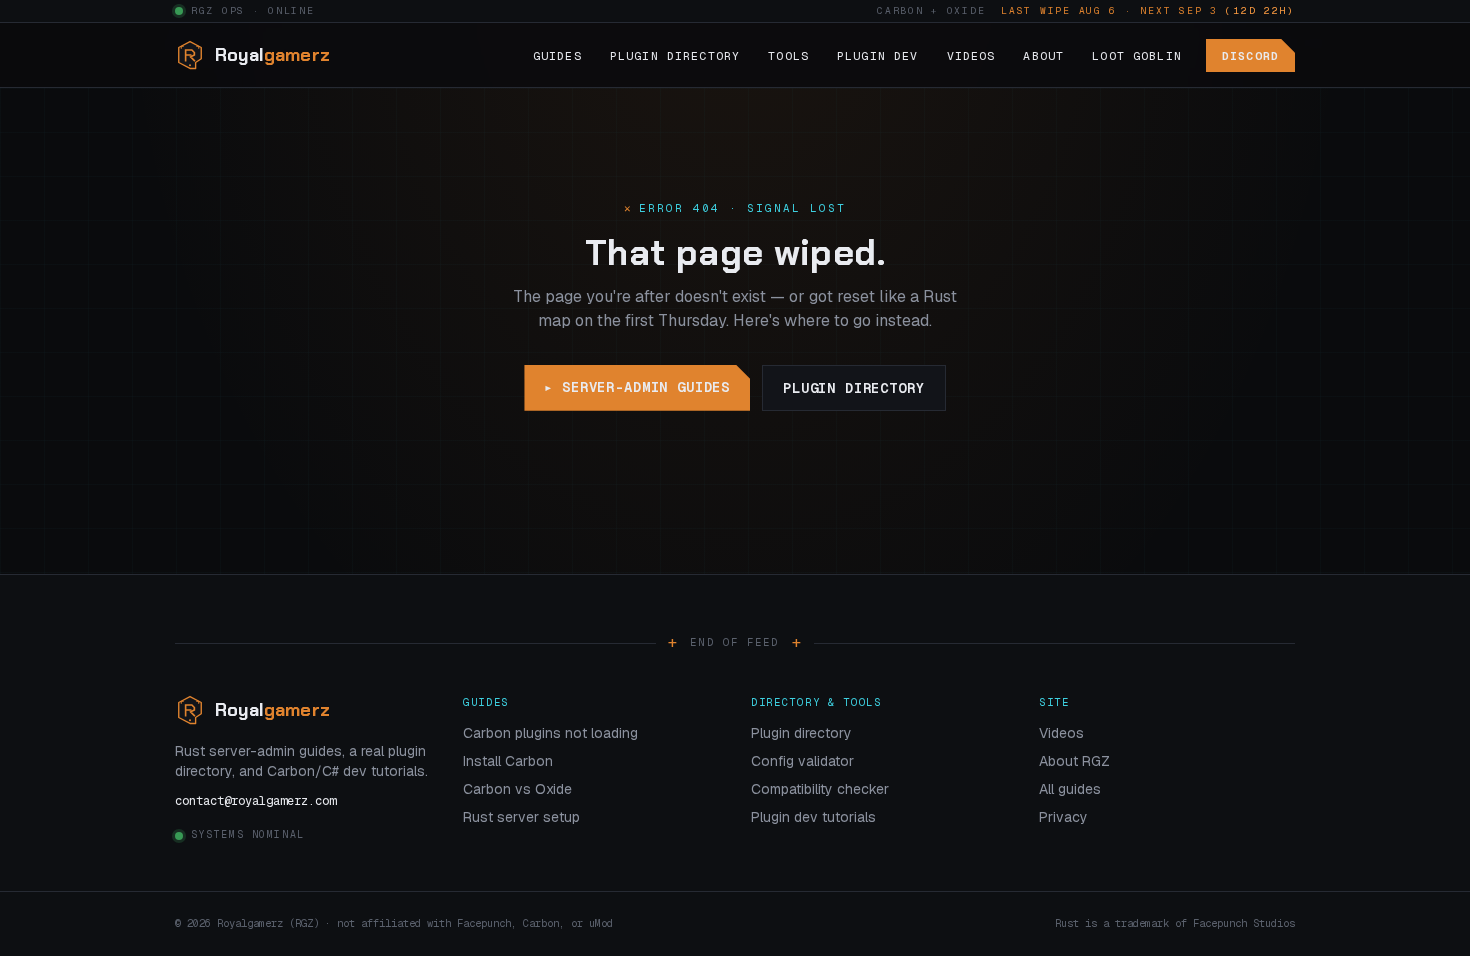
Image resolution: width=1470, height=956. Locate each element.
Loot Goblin (1137, 55)
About (1043, 55)
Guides (557, 55)
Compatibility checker (820, 789)
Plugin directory (853, 388)
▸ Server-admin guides (637, 387)
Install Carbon (508, 761)
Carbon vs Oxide (517, 789)
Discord (1250, 55)
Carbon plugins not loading (550, 733)
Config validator (802, 761)
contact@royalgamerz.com (255, 801)
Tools (788, 55)
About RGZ (1074, 761)
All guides (1070, 789)
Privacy (1063, 817)
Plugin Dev (878, 55)
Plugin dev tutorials (813, 817)
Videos (971, 55)
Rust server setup (521, 817)
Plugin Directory (675, 55)
